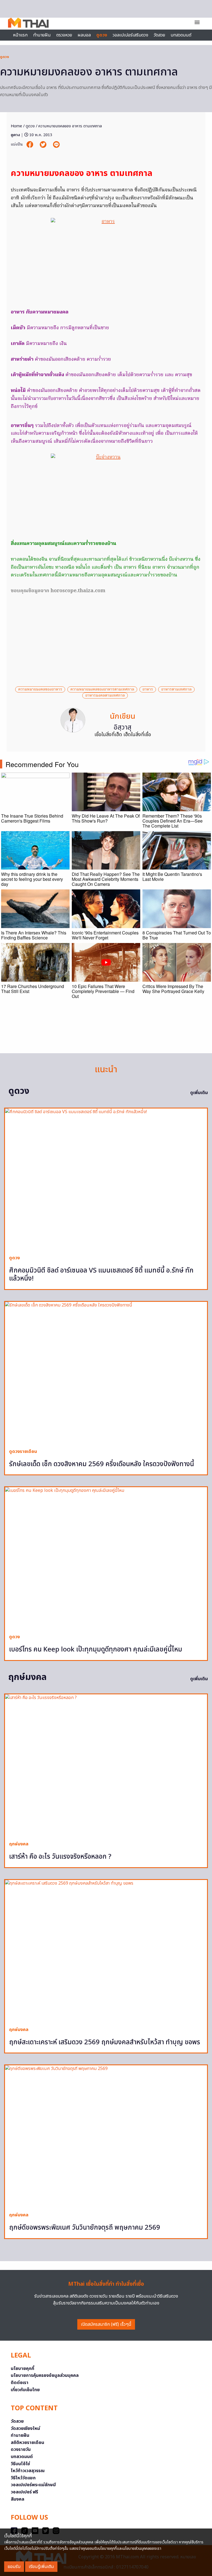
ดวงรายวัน (21, 2449)
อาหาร (148, 689)
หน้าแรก (20, 35)
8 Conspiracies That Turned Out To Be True (177, 935)
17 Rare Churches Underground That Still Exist (33, 989)
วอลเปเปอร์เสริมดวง (130, 35)
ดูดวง (4, 57)
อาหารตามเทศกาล (176, 689)
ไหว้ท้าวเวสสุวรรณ (28, 2471)
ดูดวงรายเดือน (23, 1452)
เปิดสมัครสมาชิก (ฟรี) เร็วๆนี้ (106, 2324)
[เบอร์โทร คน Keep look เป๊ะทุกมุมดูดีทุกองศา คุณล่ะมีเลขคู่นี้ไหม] (106, 1558)
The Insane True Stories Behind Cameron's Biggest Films (32, 818)
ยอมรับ (14, 2567)
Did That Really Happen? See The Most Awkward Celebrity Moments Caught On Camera (106, 879)
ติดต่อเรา (20, 2383)
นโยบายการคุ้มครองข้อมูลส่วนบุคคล (45, 2375)
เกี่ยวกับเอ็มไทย (25, 2390)
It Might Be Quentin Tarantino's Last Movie (172, 877)
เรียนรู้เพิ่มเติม (41, 2567)
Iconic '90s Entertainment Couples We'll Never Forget (105, 935)
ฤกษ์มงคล (19, 1844)
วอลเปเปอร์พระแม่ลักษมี (33, 2485)
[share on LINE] (56, 145)
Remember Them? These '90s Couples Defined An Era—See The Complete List (173, 821)
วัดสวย (159, 35)
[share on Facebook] (30, 145)
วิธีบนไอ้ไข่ (20, 2464)
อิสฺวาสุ (123, 728)
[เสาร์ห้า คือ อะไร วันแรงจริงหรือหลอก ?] (106, 1765)
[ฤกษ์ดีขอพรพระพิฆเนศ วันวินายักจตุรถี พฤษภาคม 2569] (106, 2136)
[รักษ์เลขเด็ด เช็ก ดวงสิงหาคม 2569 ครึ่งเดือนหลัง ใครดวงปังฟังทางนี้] (106, 1373)
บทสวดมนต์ (181, 35)
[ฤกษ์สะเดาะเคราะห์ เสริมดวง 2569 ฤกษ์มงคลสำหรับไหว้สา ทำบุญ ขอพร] (106, 1951)
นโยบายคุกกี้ (22, 2369)
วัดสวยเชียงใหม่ (25, 2429)
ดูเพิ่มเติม (199, 1093)
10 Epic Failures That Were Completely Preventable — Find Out (103, 991)
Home (16, 126)
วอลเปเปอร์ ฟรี (24, 2492)
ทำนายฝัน (42, 35)
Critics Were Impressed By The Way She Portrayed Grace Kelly (173, 989)
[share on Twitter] (44, 145)
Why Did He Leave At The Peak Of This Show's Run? (106, 818)
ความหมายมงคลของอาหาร (40, 689)
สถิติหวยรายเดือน (27, 2443)
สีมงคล (18, 2499)
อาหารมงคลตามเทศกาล (105, 696)
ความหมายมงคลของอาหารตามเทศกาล (102, 689)
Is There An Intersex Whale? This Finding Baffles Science (34, 935)
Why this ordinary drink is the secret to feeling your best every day (32, 879)
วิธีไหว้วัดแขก (23, 2478)
